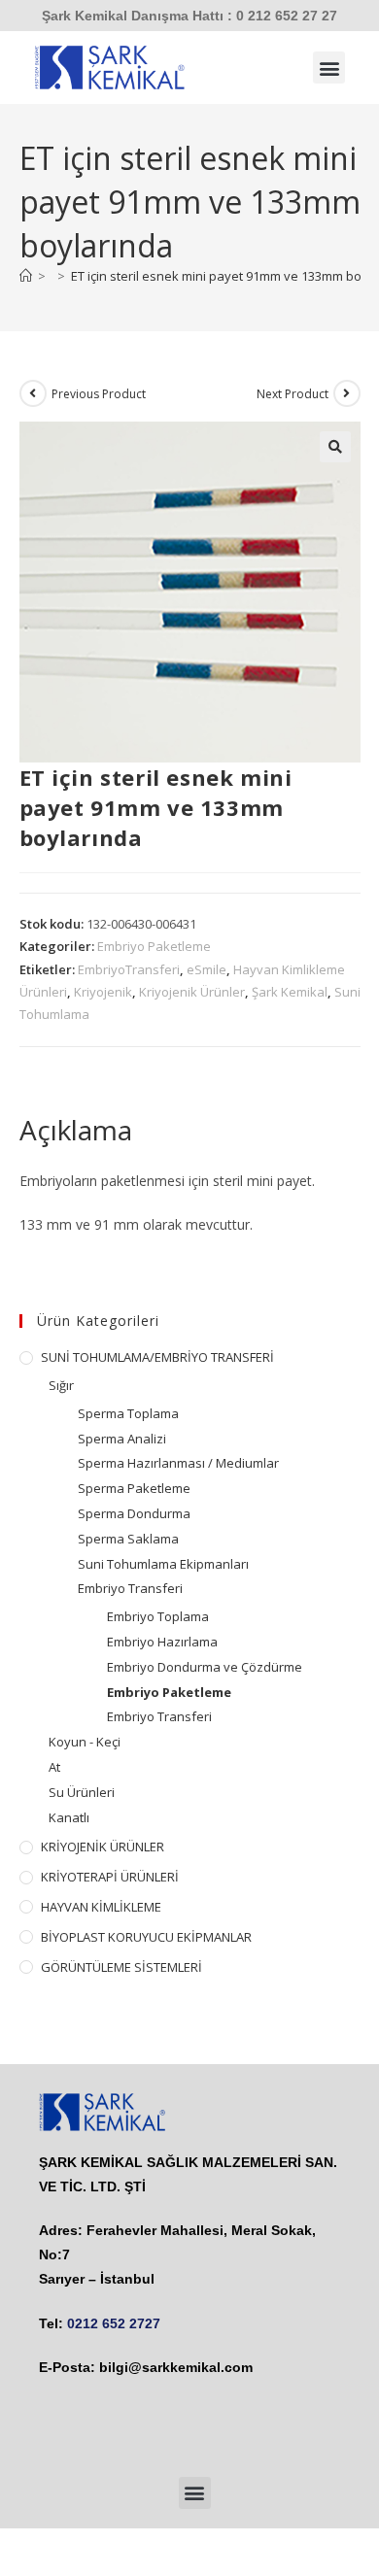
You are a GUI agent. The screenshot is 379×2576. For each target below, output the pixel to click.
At (54, 1767)
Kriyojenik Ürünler (192, 992)
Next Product (293, 394)
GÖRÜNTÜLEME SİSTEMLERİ (121, 1967)
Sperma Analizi (122, 1439)
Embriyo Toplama (158, 1616)
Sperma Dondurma (134, 1513)
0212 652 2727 (114, 2323)
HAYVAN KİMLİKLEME (101, 1907)
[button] (329, 68)
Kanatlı (69, 1817)
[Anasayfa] (26, 276)
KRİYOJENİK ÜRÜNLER (103, 1847)
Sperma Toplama (128, 1413)
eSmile (207, 969)
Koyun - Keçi (85, 1742)
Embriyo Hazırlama (162, 1642)
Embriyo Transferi (130, 1588)
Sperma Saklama (128, 1539)
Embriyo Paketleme (154, 946)
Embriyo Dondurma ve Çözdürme (205, 1667)
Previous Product (99, 394)
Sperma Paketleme (134, 1488)
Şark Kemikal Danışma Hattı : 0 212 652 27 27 (189, 16)
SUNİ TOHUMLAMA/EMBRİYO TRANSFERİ (157, 1357)
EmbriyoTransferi (129, 969)
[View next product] (347, 393)
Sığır (61, 1385)
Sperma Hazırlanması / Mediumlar (178, 1463)
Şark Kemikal (290, 992)
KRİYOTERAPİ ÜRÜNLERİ (110, 1877)
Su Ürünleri (82, 1792)
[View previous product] (33, 393)
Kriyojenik (103, 992)
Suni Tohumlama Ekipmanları (163, 1564)
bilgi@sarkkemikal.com (176, 2367)
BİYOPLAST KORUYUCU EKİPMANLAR (146, 1937)
